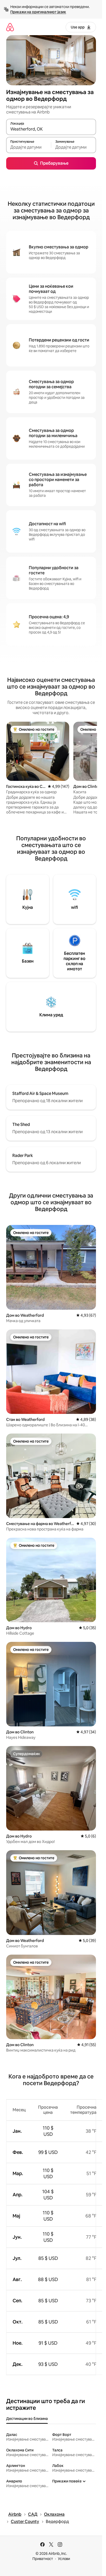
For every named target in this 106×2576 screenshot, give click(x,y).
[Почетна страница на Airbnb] (10, 27)
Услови (64, 2559)
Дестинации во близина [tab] (27, 2419)
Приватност (43, 2559)
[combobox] (51, 129)
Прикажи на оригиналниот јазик (38, 12)
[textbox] (29, 147)
